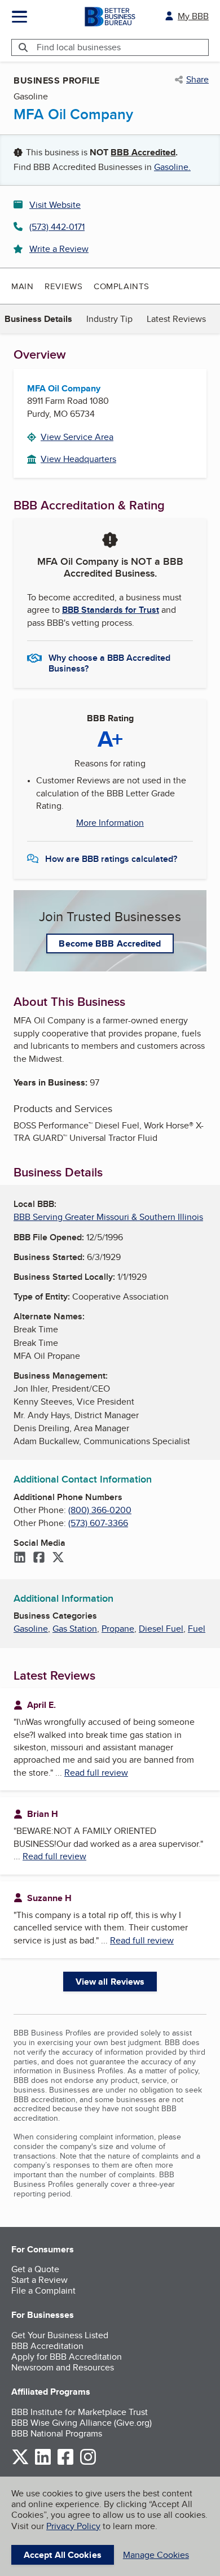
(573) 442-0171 (57, 227)
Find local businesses (79, 47)
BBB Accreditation (47, 2346)
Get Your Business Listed (60, 2335)
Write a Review (59, 249)
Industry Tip (109, 319)
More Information (110, 823)
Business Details (38, 319)
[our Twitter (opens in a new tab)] (20, 2463)
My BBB (193, 16)
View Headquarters (78, 459)
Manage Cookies (156, 2555)
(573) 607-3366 (98, 1523)
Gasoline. (172, 167)
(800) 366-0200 (100, 1510)
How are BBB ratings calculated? (111, 859)
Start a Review (39, 2280)
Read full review (96, 1773)
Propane (118, 1629)
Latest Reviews (176, 319)
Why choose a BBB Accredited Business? (109, 662)
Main (22, 286)
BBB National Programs (57, 2433)
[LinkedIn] (20, 1558)
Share (197, 80)
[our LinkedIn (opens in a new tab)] (43, 2463)
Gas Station (75, 1629)
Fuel (197, 1629)
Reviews (63, 286)
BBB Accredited (143, 152)
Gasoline (31, 1629)
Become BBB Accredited (110, 943)
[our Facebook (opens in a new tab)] (65, 2463)
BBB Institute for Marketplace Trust (80, 2412)
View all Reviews (110, 1982)
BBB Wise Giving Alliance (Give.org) (82, 2423)
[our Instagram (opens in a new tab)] (88, 2463)
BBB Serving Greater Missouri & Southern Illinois (108, 1217)
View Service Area (77, 437)
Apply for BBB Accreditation (67, 2357)
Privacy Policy (73, 2526)
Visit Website (55, 205)
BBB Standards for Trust (111, 610)
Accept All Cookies (63, 2555)
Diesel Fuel (161, 1629)
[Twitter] (58, 1558)
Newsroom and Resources (63, 2367)
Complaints (122, 286)
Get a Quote (35, 2269)
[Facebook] (39, 1558)
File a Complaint (43, 2290)
